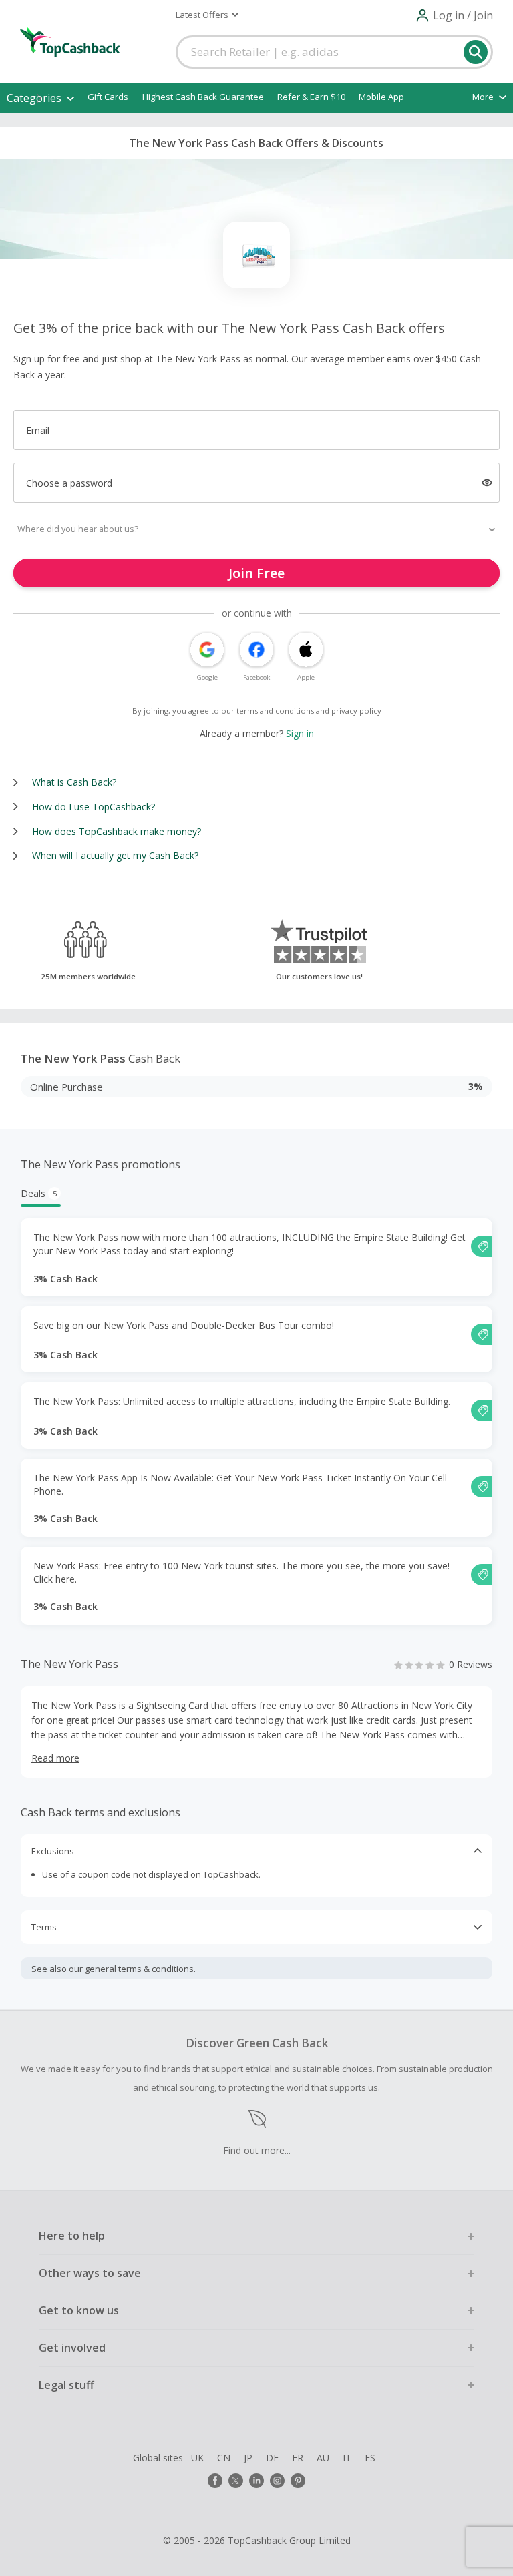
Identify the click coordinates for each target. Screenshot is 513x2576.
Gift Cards (108, 97)
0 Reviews (471, 1664)
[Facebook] (215, 2481)
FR (298, 2458)
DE (272, 2458)
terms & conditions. (157, 1969)
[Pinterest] (298, 2481)
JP (248, 2458)
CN (224, 2458)
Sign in (300, 733)
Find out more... (257, 2150)
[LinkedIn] (256, 2481)
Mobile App (381, 97)
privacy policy (356, 711)
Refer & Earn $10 (311, 97)
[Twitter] (236, 2481)
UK (197, 2458)
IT (347, 2458)
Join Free (256, 573)
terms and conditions (275, 711)
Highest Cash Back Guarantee (203, 97)
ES (370, 2458)
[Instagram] (277, 2481)
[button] (207, 15)
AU (323, 2458)
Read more (55, 1758)
